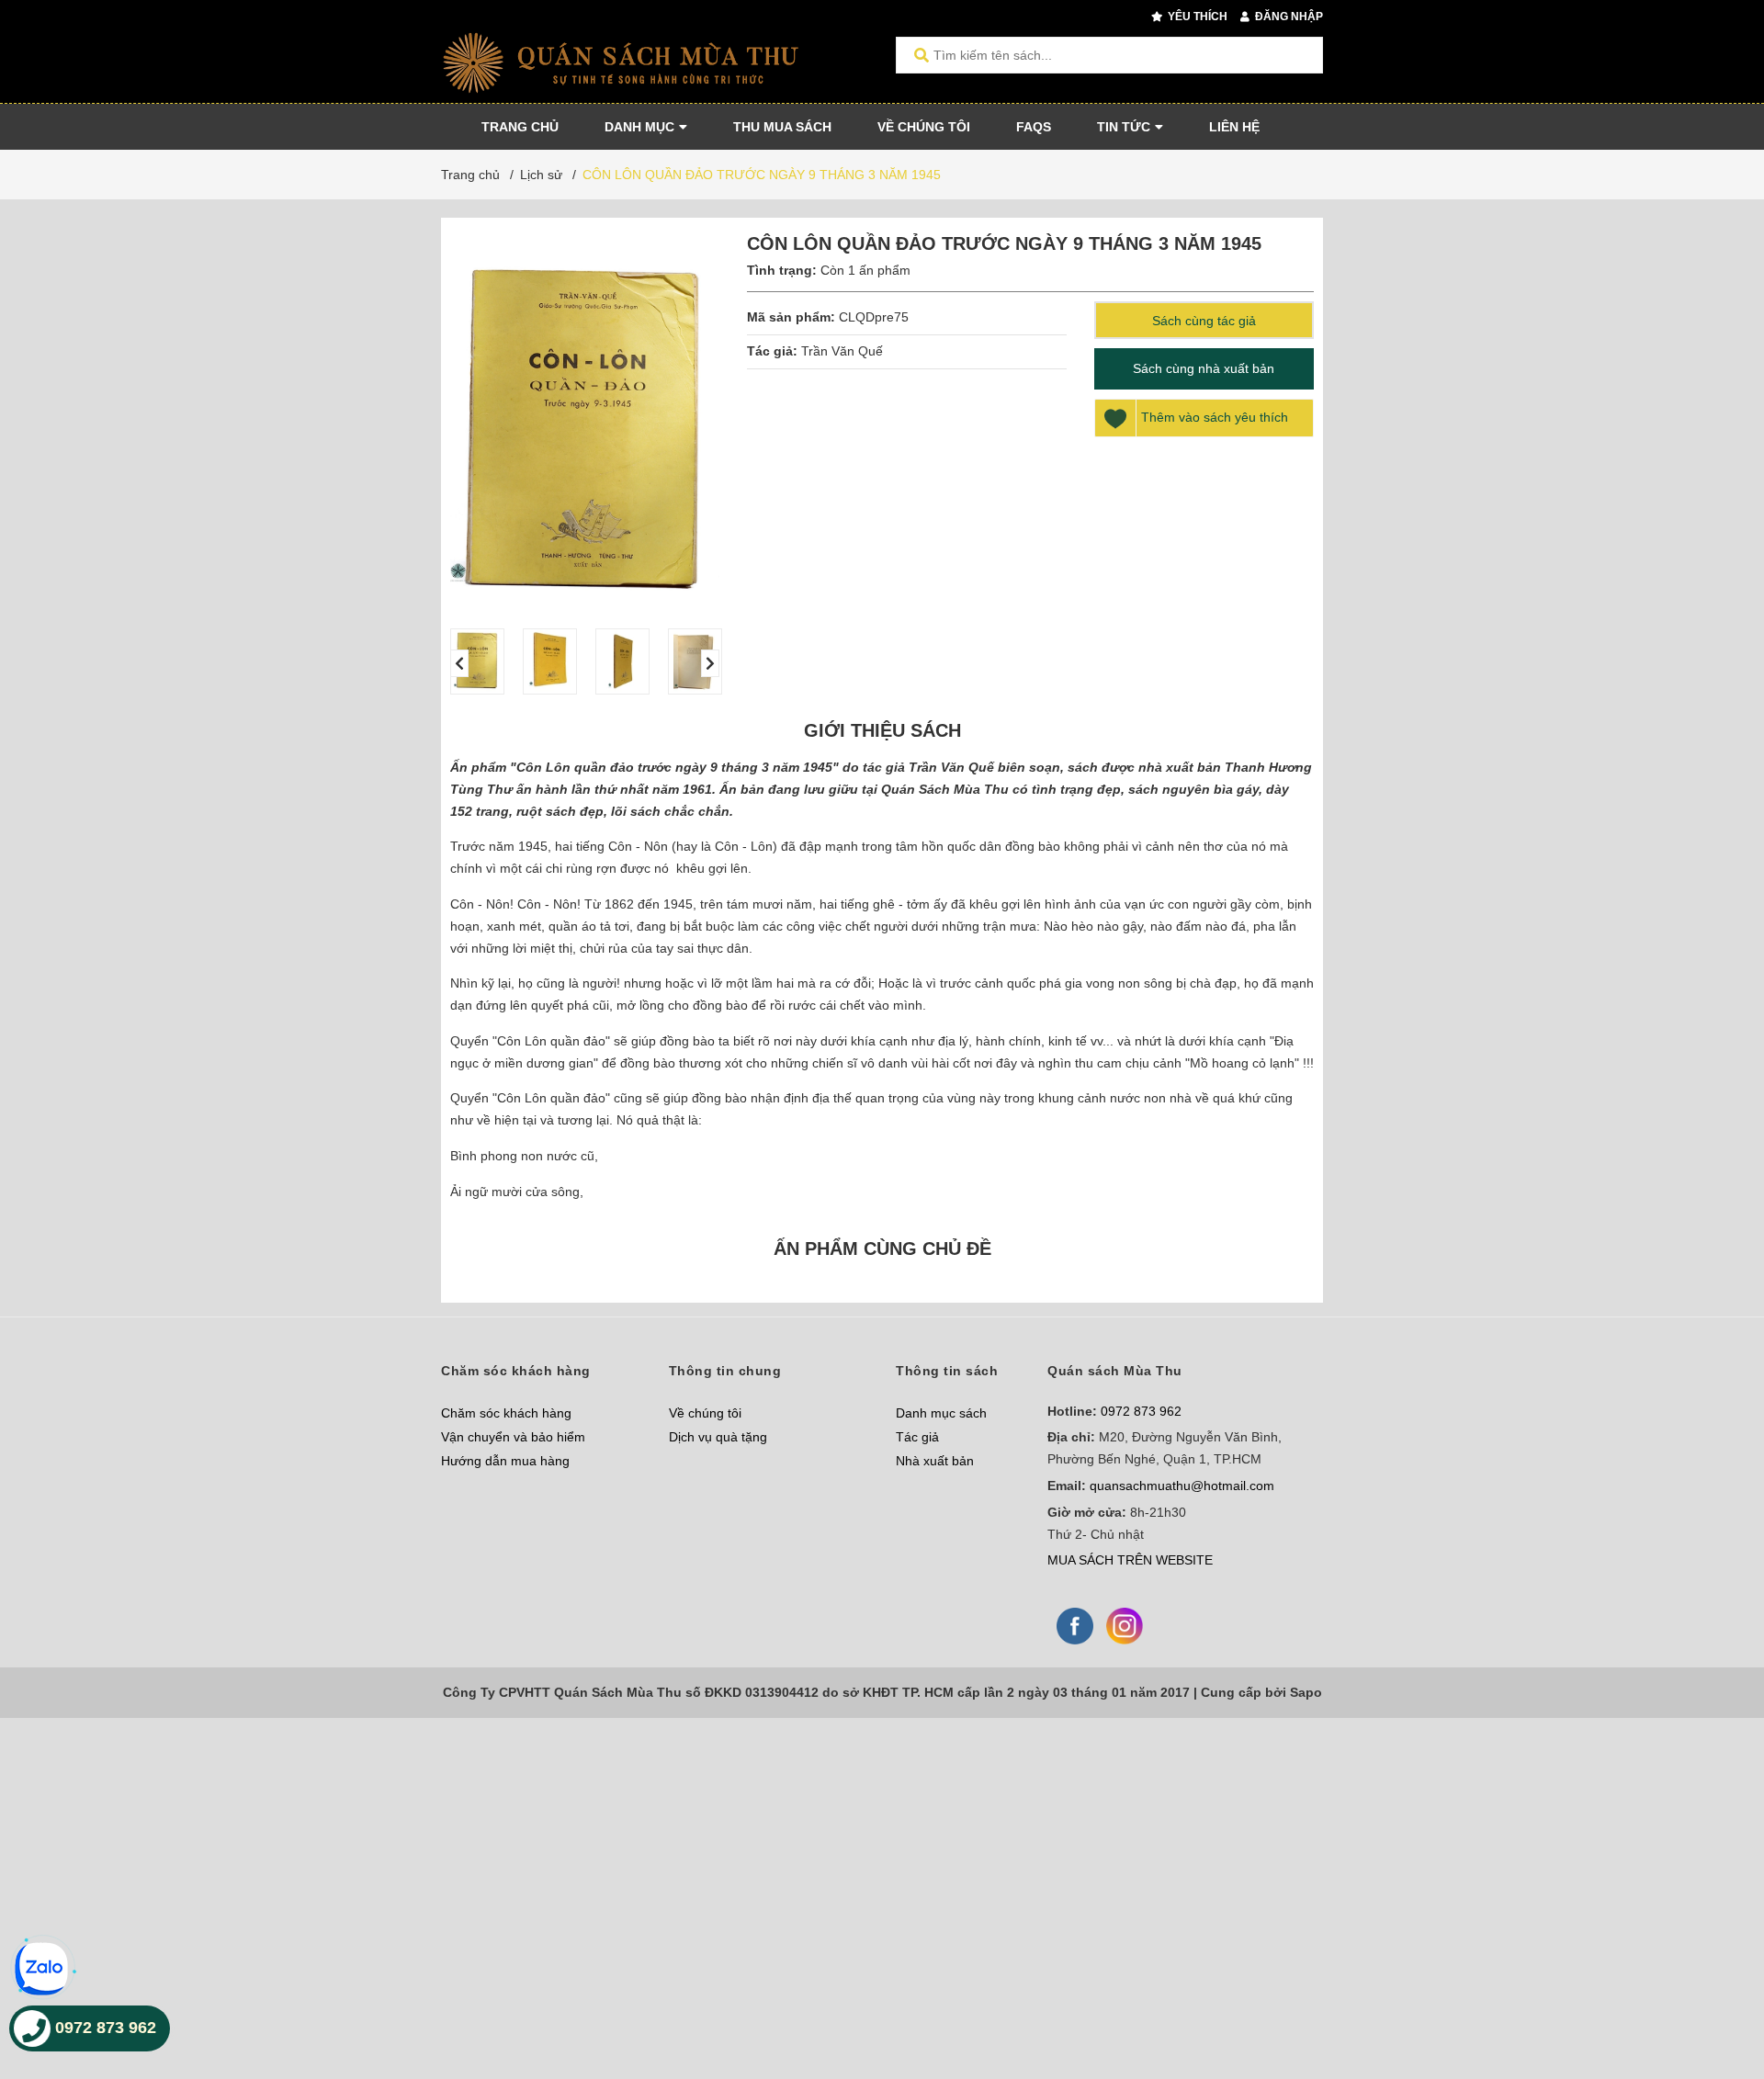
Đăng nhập (1288, 17)
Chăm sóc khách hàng (506, 1413)
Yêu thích (1196, 17)
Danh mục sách (941, 1413)
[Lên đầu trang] (1713, 1989)
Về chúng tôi (705, 1413)
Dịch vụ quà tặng (718, 1437)
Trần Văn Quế (842, 351)
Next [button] (710, 663)
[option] (477, 661)
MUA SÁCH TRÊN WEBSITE (1130, 1560)
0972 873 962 (1141, 1411)
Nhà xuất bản (935, 1461)
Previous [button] (459, 663)
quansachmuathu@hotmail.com (1182, 1486)
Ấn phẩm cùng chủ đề (882, 1249)
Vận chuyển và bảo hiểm (513, 1437)
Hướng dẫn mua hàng (505, 1461)
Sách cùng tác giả (1204, 321)
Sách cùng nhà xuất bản (1204, 368)
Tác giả (917, 1437)
